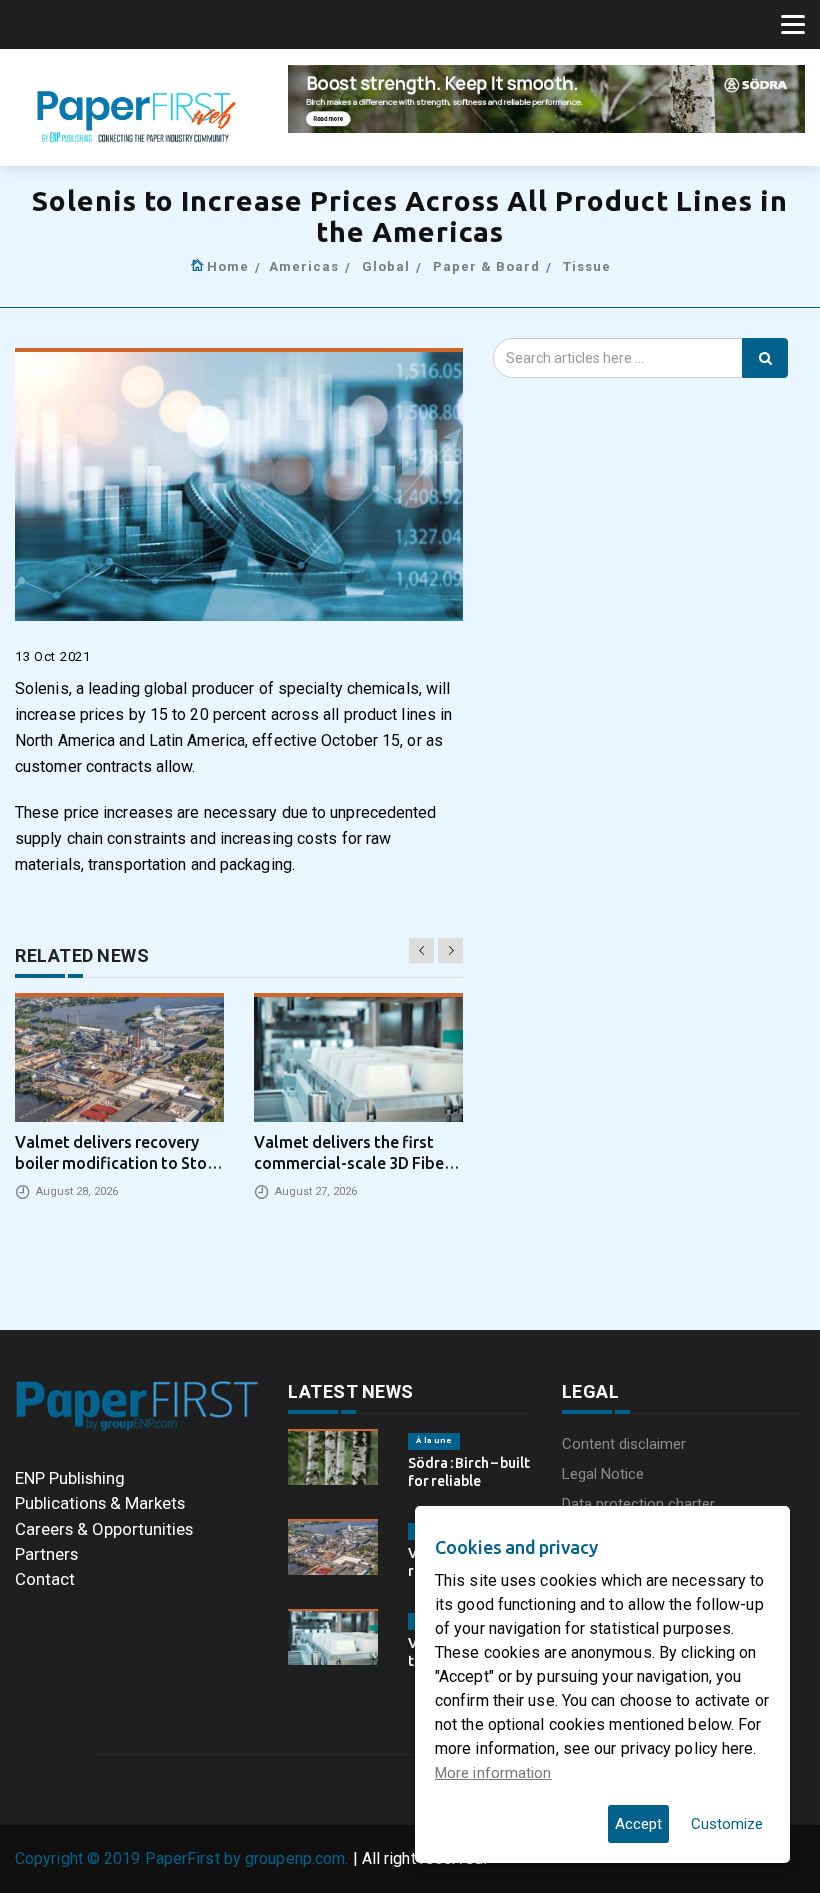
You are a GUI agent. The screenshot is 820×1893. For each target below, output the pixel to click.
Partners (46, 1554)
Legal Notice (603, 1474)
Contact (45, 1579)
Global (386, 266)
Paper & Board (486, 266)
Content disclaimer (624, 1444)
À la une (434, 1440)
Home (228, 266)
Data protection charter (638, 1504)
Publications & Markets (100, 1503)
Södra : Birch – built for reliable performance (469, 1481)
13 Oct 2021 (53, 656)
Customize (727, 1824)
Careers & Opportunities (104, 1529)
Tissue (587, 266)
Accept (638, 1824)
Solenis (42, 688)
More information (493, 1773)
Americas (304, 266)
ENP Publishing (70, 1478)
